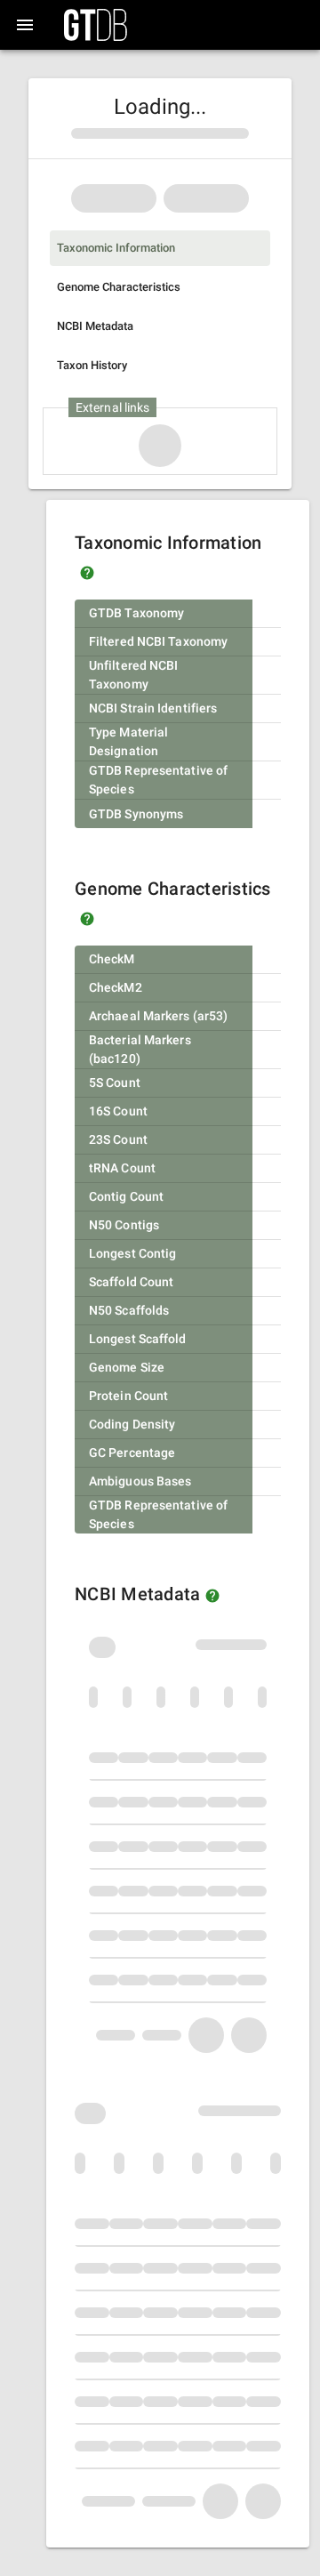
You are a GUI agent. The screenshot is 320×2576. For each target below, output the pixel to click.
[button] (87, 573)
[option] (160, 248)
